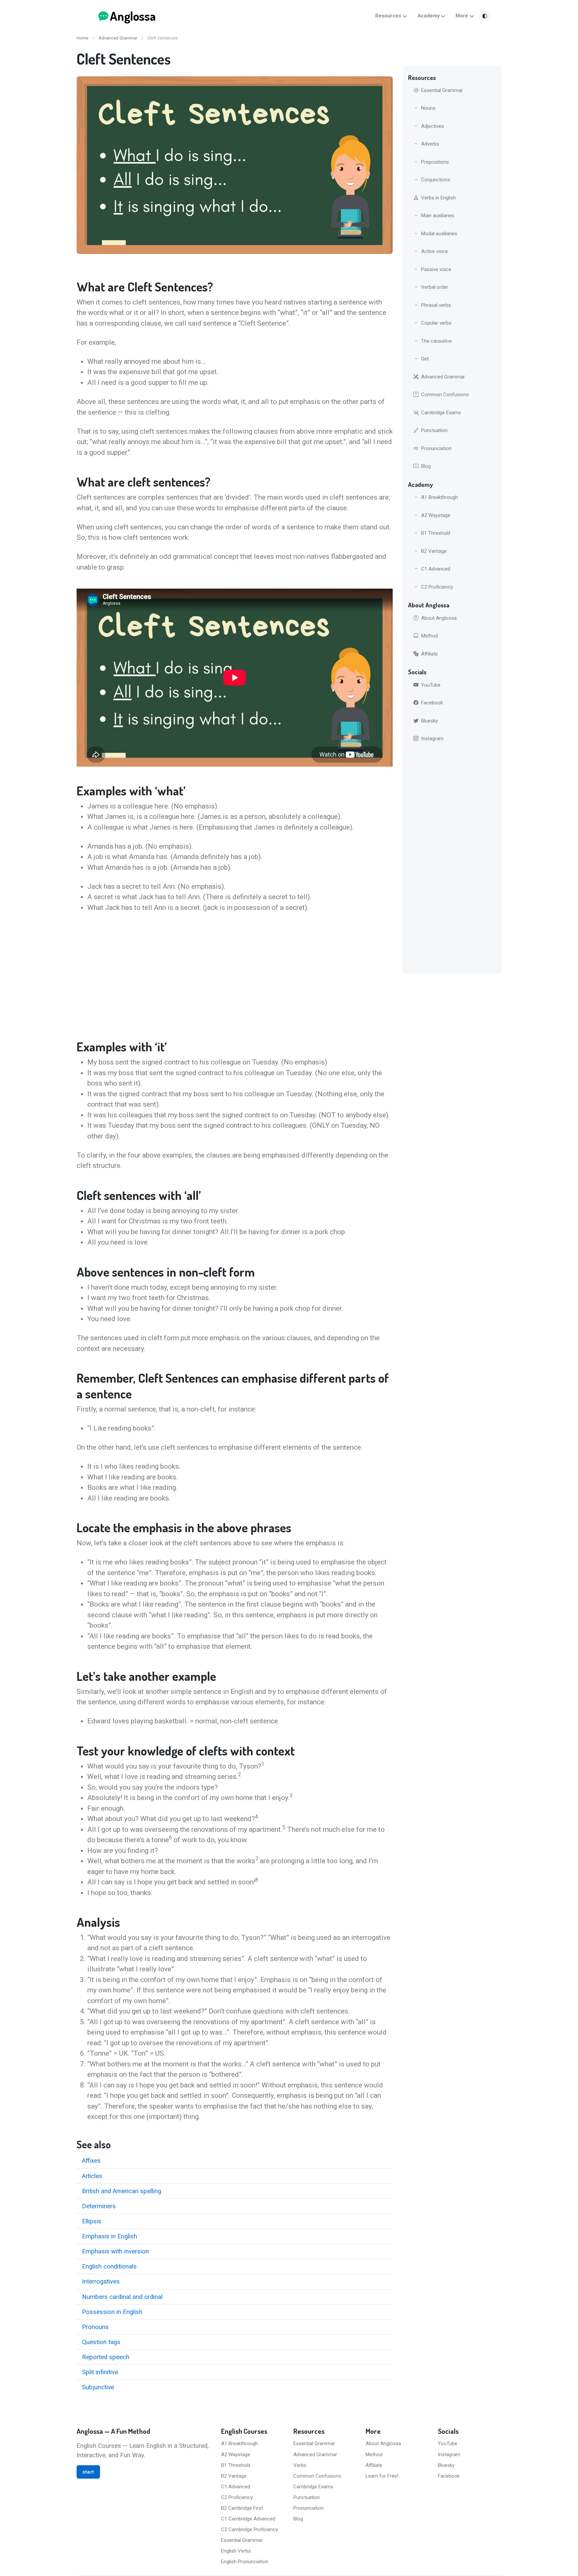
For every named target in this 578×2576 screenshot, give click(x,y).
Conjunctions (436, 180)
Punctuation (434, 430)
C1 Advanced (436, 569)
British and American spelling (122, 2191)
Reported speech (106, 2357)
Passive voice (436, 269)
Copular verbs (436, 323)
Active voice (435, 251)
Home (82, 38)
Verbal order (435, 287)
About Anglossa (439, 618)
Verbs (300, 2465)
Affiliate (429, 654)
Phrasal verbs (436, 305)
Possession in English (112, 2312)
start (88, 2472)
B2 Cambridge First (242, 2508)
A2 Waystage (436, 515)
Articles (92, 2176)
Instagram (432, 739)
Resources (388, 16)
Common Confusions (445, 395)
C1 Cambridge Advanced (248, 2519)
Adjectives (432, 126)
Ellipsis (92, 2221)
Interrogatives (101, 2282)
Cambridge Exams (441, 413)
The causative (437, 341)
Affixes (91, 2161)
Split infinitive (100, 2372)
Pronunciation (436, 448)
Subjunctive (98, 2387)
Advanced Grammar (118, 38)
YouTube (431, 685)
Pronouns (95, 2327)
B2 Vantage (434, 551)
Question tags (101, 2342)
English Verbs (236, 2551)
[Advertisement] (235, 976)
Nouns (428, 108)
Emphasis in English (110, 2236)
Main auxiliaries (438, 216)
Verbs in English (439, 198)
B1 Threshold (436, 533)
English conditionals (109, 2266)
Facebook (432, 703)
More (462, 16)
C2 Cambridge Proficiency (250, 2529)
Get (425, 359)
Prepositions (435, 162)
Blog (426, 466)
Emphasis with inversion (115, 2251)
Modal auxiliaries (439, 234)
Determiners (99, 2206)
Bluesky (429, 721)
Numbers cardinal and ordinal (122, 2297)
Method (429, 636)
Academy (428, 16)
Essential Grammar (442, 90)
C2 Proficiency (437, 587)
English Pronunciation (245, 2562)
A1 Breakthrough (440, 497)
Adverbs (430, 144)
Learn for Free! (382, 2476)
